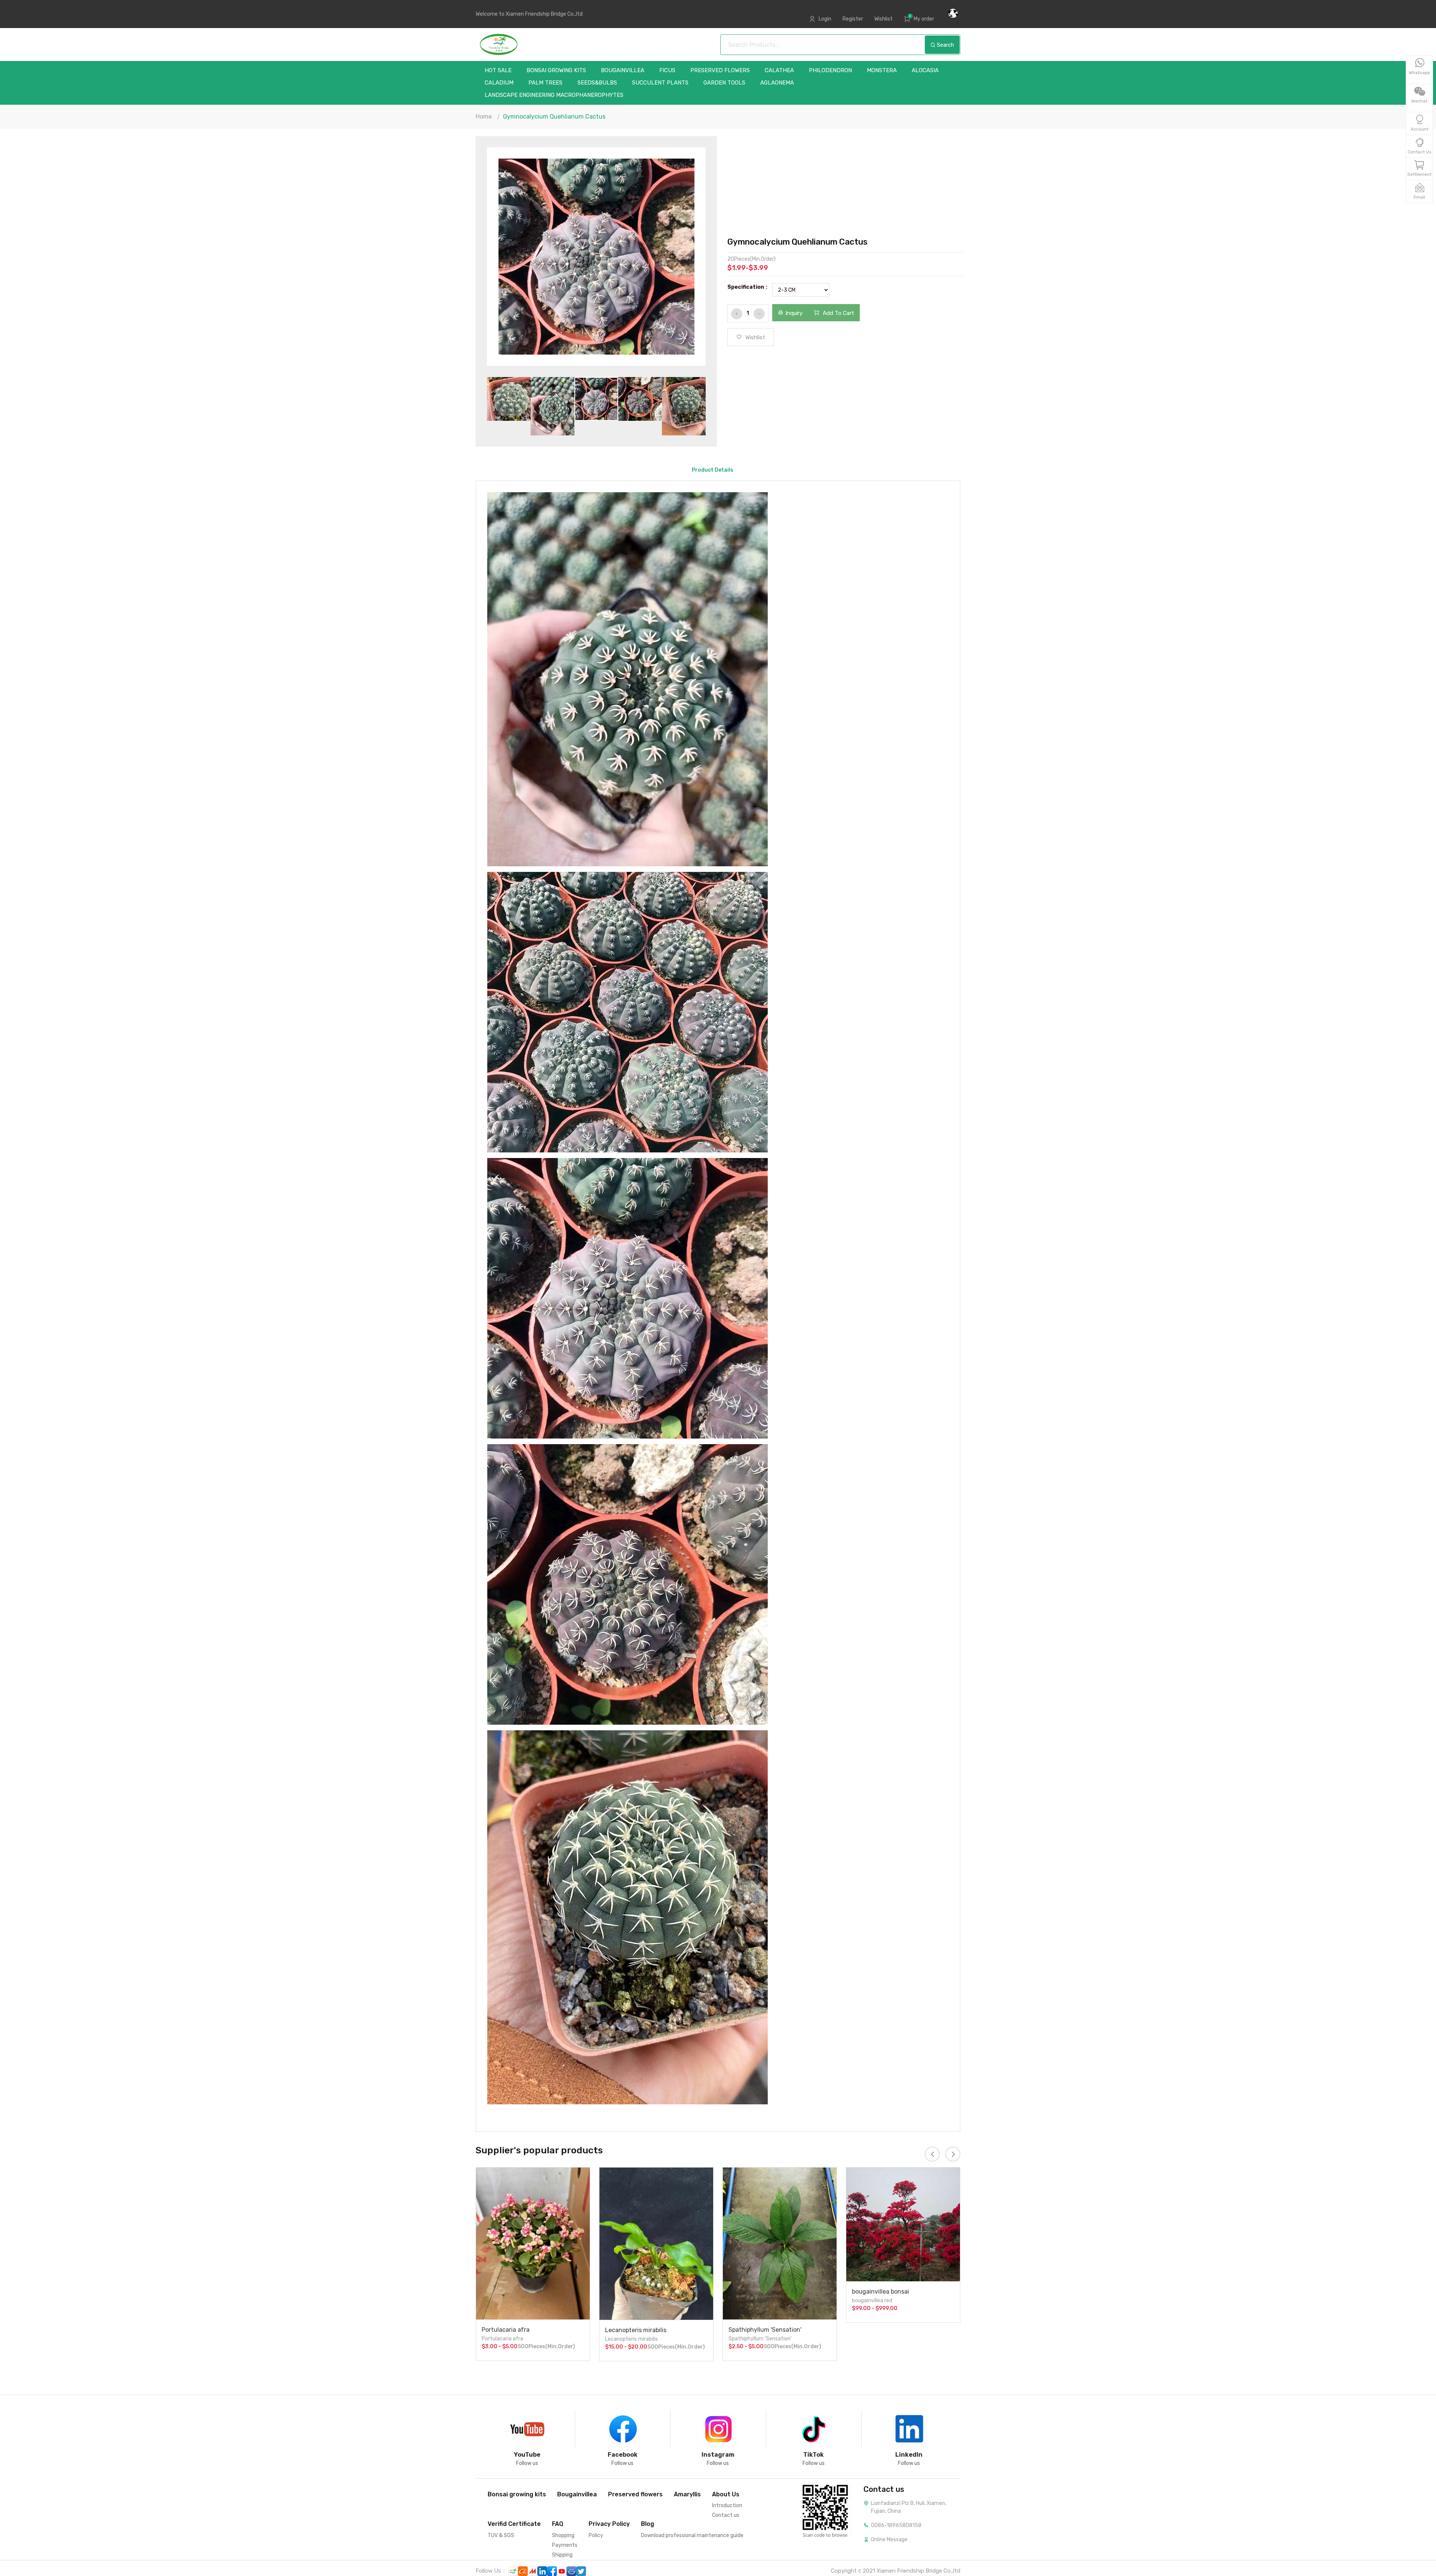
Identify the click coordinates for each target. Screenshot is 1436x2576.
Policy (596, 2535)
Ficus (667, 71)
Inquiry (794, 313)
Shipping (562, 2555)
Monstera (882, 71)
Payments (565, 2545)
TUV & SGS (501, 2535)
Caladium (499, 83)
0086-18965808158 (896, 2525)
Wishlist (883, 19)
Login (825, 19)
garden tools (724, 83)
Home (484, 117)
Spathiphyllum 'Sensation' (642, 2330)
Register (853, 19)
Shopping (563, 2535)
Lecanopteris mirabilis (512, 2330)
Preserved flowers (720, 71)
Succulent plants (660, 83)
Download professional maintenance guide (692, 2535)
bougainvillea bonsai (757, 2292)
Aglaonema (777, 83)
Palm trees (545, 83)
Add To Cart (838, 313)
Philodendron (830, 71)
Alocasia (925, 71)
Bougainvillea (623, 71)
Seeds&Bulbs (597, 83)
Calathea (779, 71)
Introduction (727, 2505)
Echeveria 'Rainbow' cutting (891, 2330)
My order (924, 19)
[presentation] (511, 258)
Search (945, 45)
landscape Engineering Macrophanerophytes (554, 95)
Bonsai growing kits (556, 71)
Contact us (726, 2515)
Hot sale (498, 71)
